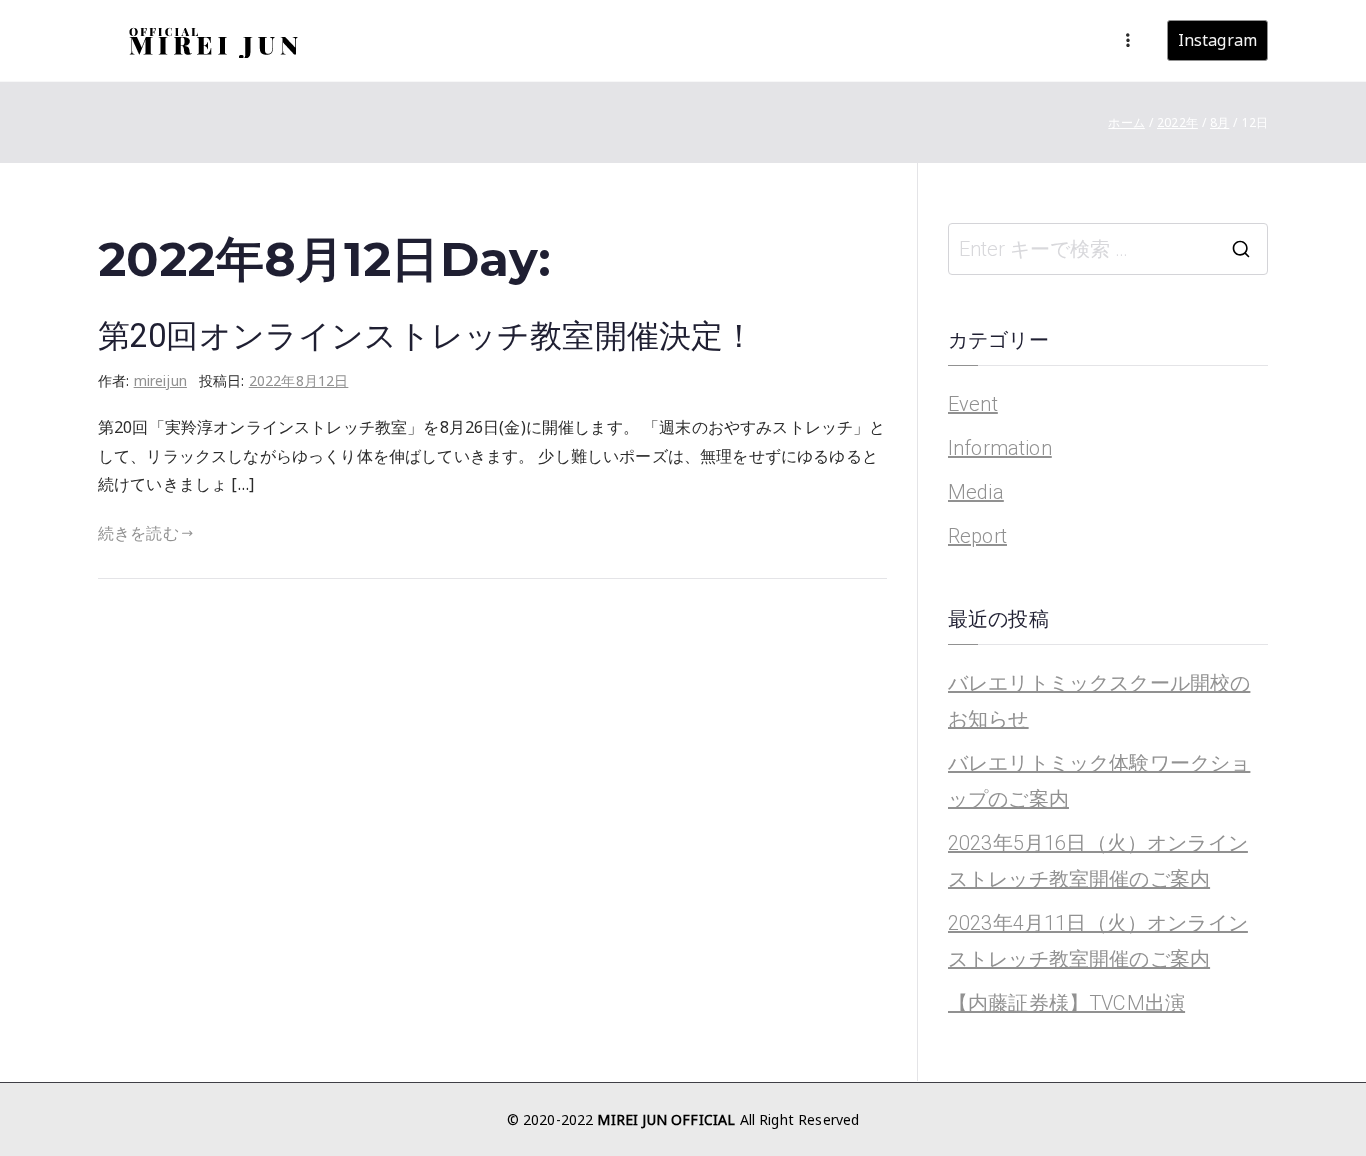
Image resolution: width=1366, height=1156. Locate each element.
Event (973, 404)
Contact (1061, 40)
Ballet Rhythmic (952, 40)
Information (1000, 448)
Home (720, 40)
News (786, 40)
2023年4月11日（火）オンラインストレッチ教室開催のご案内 (1098, 941)
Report (977, 536)
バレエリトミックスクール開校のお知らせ (1099, 701)
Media (976, 492)
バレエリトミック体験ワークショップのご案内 (1099, 781)
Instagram (1217, 40)
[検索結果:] (1108, 249)
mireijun (160, 380)
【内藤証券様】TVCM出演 (1066, 1003)
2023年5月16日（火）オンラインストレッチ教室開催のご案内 (1098, 861)
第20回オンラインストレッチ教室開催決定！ (426, 336)
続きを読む (138, 533)
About (850, 40)
